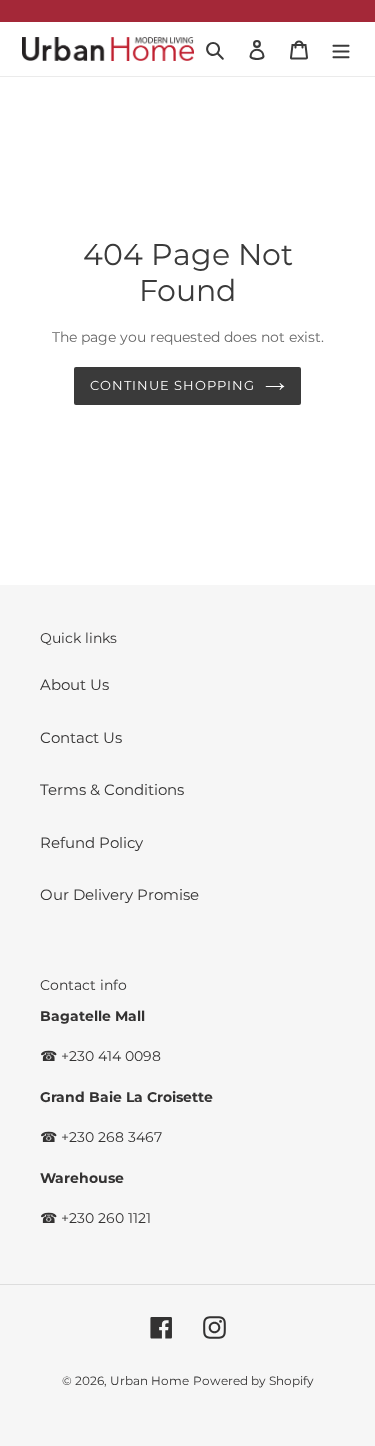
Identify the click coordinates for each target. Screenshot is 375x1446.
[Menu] (341, 49)
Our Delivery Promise (119, 894)
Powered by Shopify (253, 1380)
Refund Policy (91, 842)
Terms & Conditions (112, 789)
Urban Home (149, 1380)
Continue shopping (173, 385)
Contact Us (81, 737)
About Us (74, 684)
